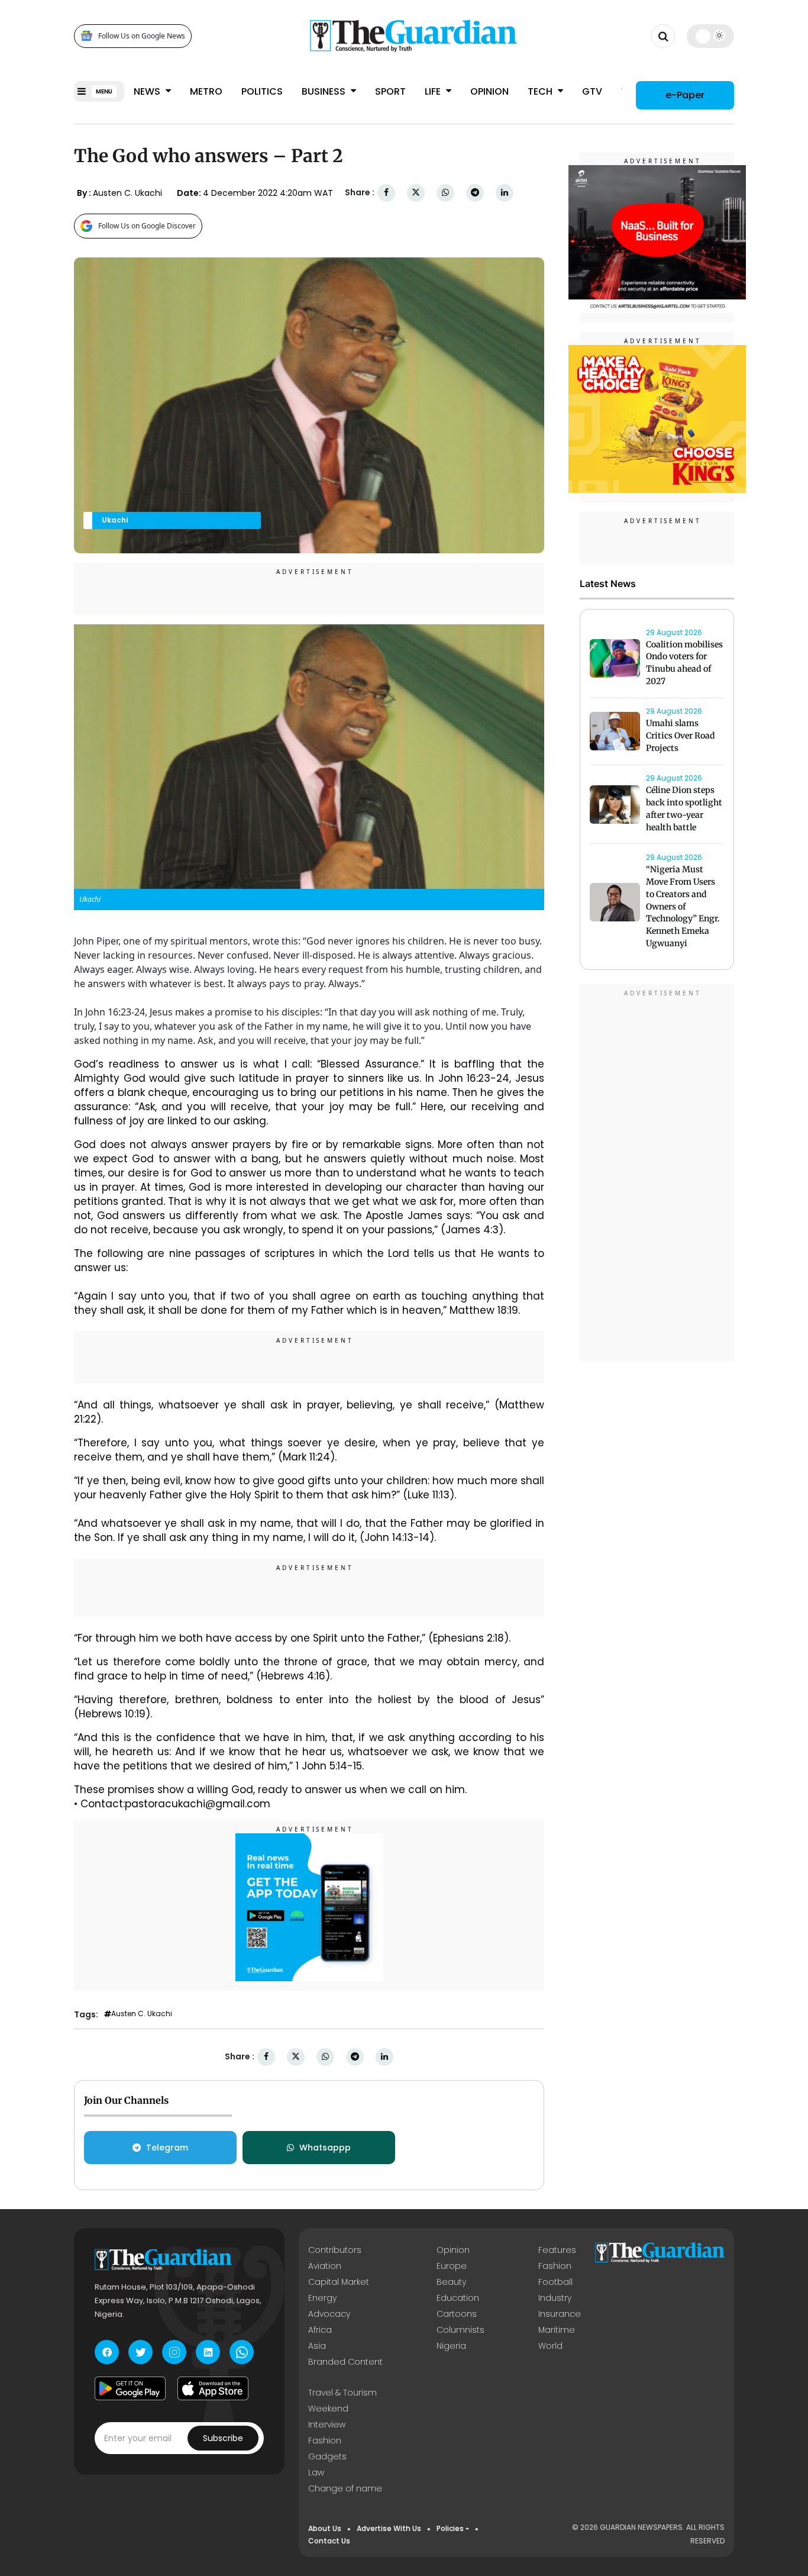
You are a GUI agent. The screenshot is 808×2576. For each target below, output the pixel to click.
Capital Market (339, 2282)
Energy (322, 2298)
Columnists (460, 2330)
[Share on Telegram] (475, 193)
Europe (452, 2266)
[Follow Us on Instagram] (174, 2352)
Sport (390, 91)
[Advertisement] (657, 1175)
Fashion (555, 2266)
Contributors (335, 2250)
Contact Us (329, 2541)
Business (325, 91)
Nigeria (451, 2346)
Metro (206, 91)
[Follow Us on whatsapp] (242, 2352)
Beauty (451, 2282)
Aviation (325, 2266)
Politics (262, 91)
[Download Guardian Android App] (130, 2388)
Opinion (489, 91)
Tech (541, 91)
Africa (320, 2330)
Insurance (560, 2314)
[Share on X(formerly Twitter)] (416, 193)
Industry (555, 2298)
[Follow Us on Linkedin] (208, 2352)
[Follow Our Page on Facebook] (107, 2352)
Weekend (328, 2409)
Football (555, 2282)
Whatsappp (325, 2148)
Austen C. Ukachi (142, 2014)
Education (458, 2298)
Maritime (557, 2330)
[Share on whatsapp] (445, 193)
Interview (327, 2425)
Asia (317, 2346)
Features (557, 2250)
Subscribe (223, 2438)
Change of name (345, 2488)
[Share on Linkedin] (505, 193)
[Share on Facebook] (386, 193)
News (148, 91)
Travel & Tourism (342, 2393)
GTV (592, 91)
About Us (325, 2528)
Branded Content (345, 2362)
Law (316, 2472)
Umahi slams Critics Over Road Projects (681, 736)
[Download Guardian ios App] (213, 2388)
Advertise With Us (389, 2528)
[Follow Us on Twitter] (140, 2352)
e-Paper (685, 94)
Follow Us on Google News (142, 36)
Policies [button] (450, 2528)
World (550, 2346)
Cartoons (457, 2314)
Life (434, 91)
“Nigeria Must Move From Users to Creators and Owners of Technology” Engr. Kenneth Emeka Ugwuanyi (683, 907)
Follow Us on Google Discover (147, 226)
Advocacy (329, 2314)
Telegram (167, 2148)
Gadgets (327, 2456)
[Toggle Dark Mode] (711, 36)
